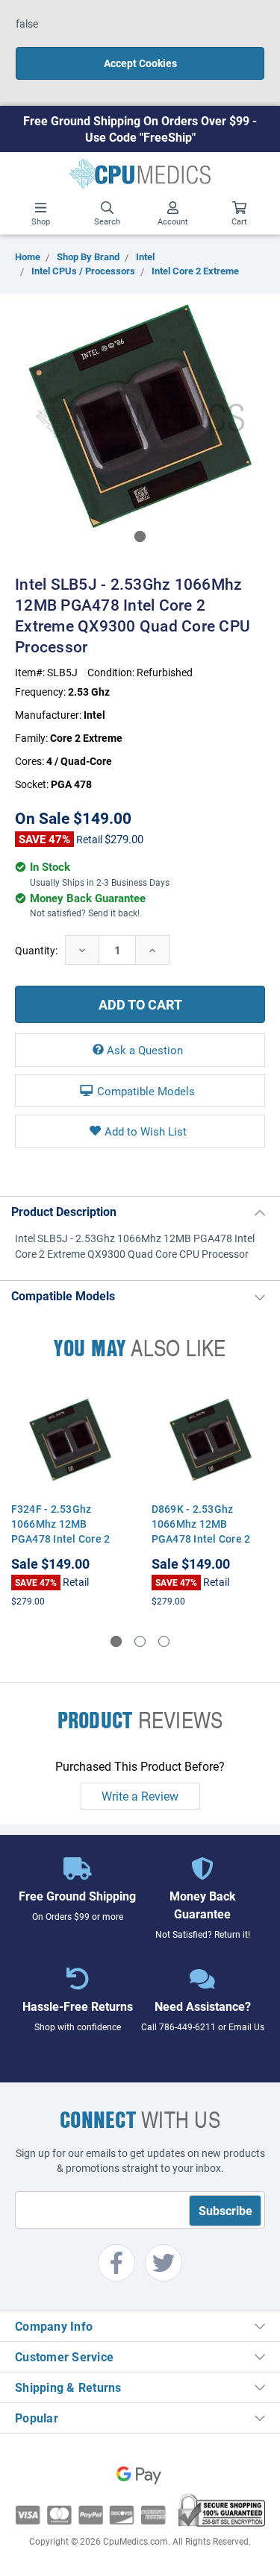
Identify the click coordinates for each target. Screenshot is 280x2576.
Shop (41, 221)
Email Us (246, 2027)
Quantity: (36, 950)
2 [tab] (140, 1641)
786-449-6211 (187, 2027)
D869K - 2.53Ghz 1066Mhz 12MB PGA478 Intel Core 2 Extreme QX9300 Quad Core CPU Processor (207, 1539)
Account (173, 221)
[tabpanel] (140, 416)
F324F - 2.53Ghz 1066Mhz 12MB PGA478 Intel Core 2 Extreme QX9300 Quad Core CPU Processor (67, 1539)
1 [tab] (140, 536)
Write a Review (140, 1796)
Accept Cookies (140, 63)
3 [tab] (164, 1641)
